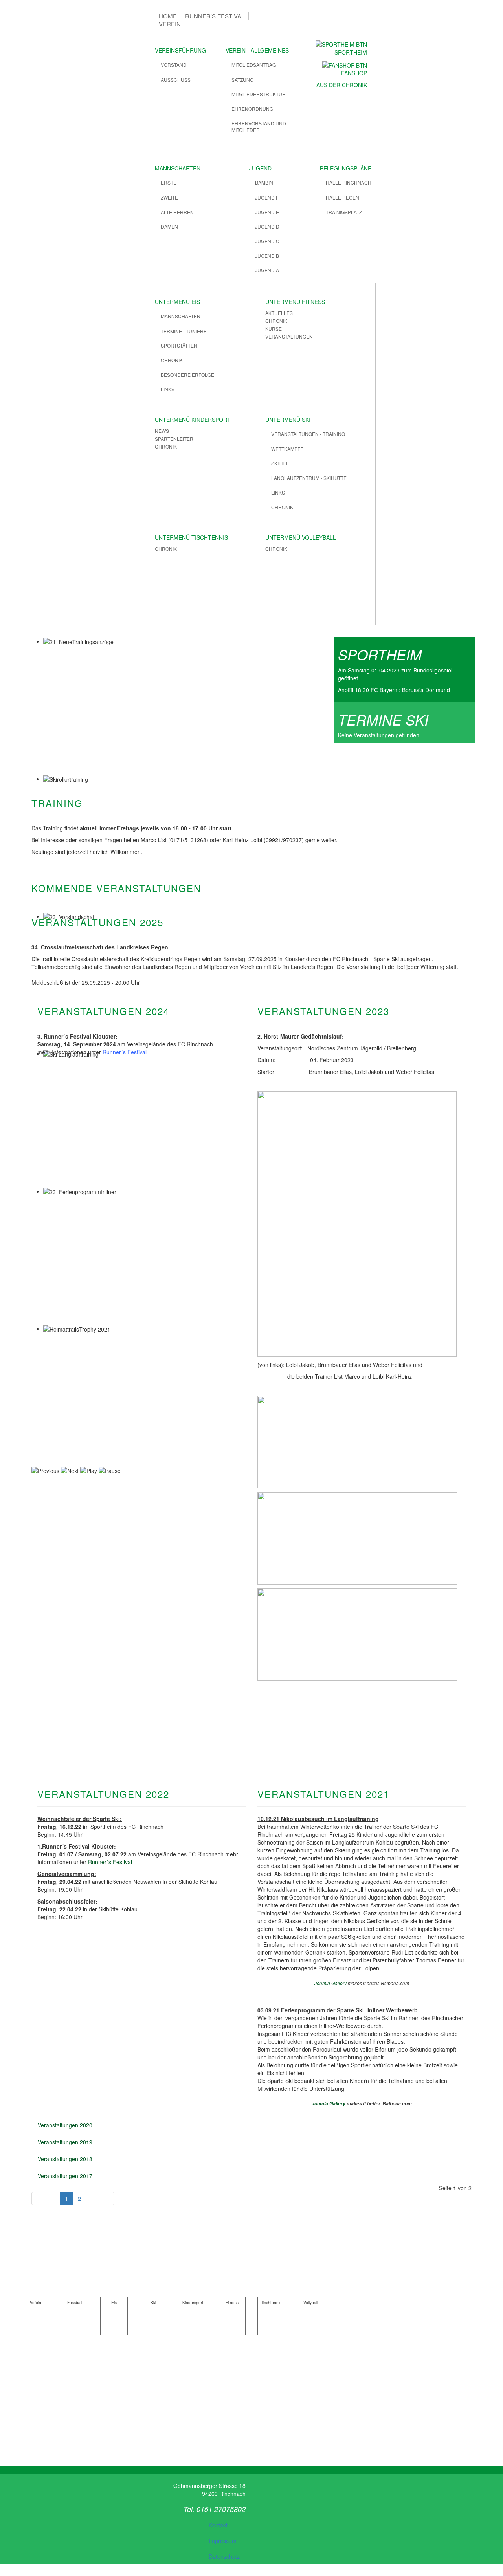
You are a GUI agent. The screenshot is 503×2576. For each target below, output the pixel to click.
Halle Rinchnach (349, 182)
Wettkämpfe (287, 449)
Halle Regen (342, 197)
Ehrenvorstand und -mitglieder (260, 126)
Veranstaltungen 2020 (65, 2125)
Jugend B (267, 256)
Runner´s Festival (125, 1052)
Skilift (280, 463)
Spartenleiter (174, 439)
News (162, 431)
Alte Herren (177, 212)
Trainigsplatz (344, 212)
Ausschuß (176, 80)
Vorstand (174, 65)
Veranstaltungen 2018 (65, 2159)
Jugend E (267, 212)
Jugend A (267, 270)
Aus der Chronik (342, 85)
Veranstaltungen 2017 (65, 2176)
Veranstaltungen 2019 (65, 2142)
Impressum (223, 2541)
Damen (169, 226)
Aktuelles (279, 313)
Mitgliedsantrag (254, 65)
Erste (169, 182)
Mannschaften (181, 316)
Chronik (172, 360)
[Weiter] (93, 2199)
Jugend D (267, 226)
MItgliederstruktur (259, 94)
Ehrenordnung (252, 109)
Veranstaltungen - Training (308, 434)
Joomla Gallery (330, 1983)
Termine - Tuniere (184, 331)
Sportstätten (179, 345)
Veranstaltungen (289, 336)
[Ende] (107, 2199)
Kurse (274, 329)
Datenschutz (224, 2556)
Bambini (265, 182)
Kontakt (218, 2525)
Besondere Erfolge (187, 375)
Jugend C (267, 241)
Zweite (169, 197)
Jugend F (267, 197)
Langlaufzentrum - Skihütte (309, 478)
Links (168, 389)
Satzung (242, 80)
